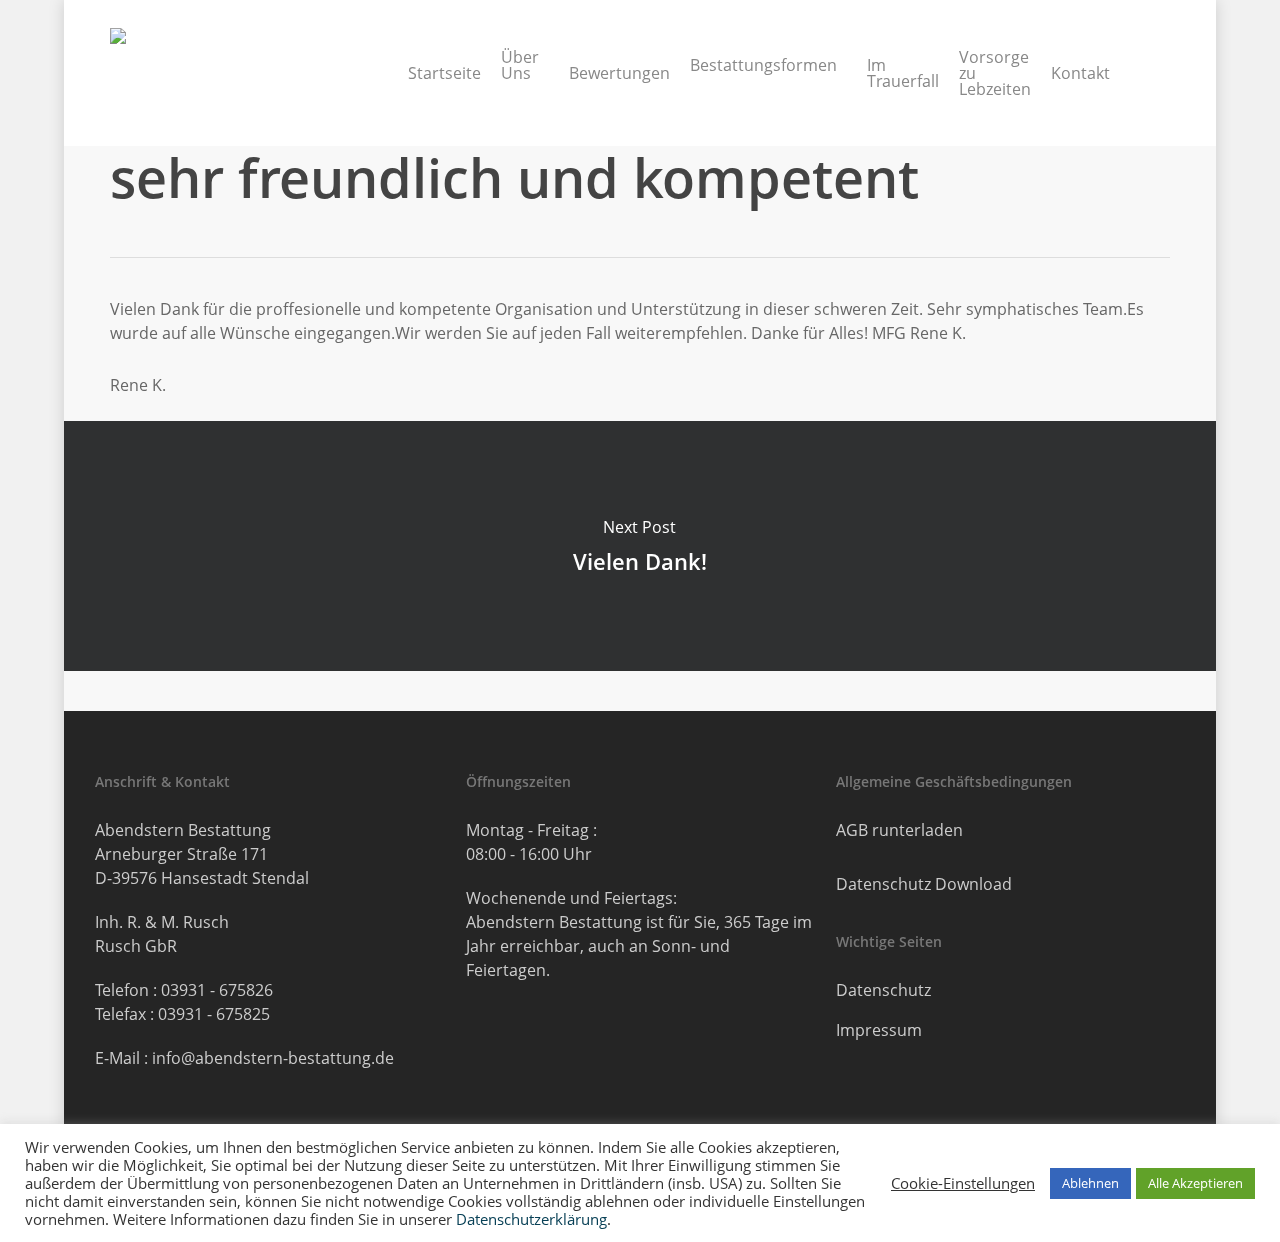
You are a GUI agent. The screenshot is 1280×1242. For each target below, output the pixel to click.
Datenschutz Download (924, 884)
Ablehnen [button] (1090, 1183)
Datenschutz (883, 990)
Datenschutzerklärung (531, 1219)
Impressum (879, 1030)
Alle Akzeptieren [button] (1195, 1183)
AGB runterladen (899, 830)
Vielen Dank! (640, 546)
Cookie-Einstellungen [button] (963, 1183)
